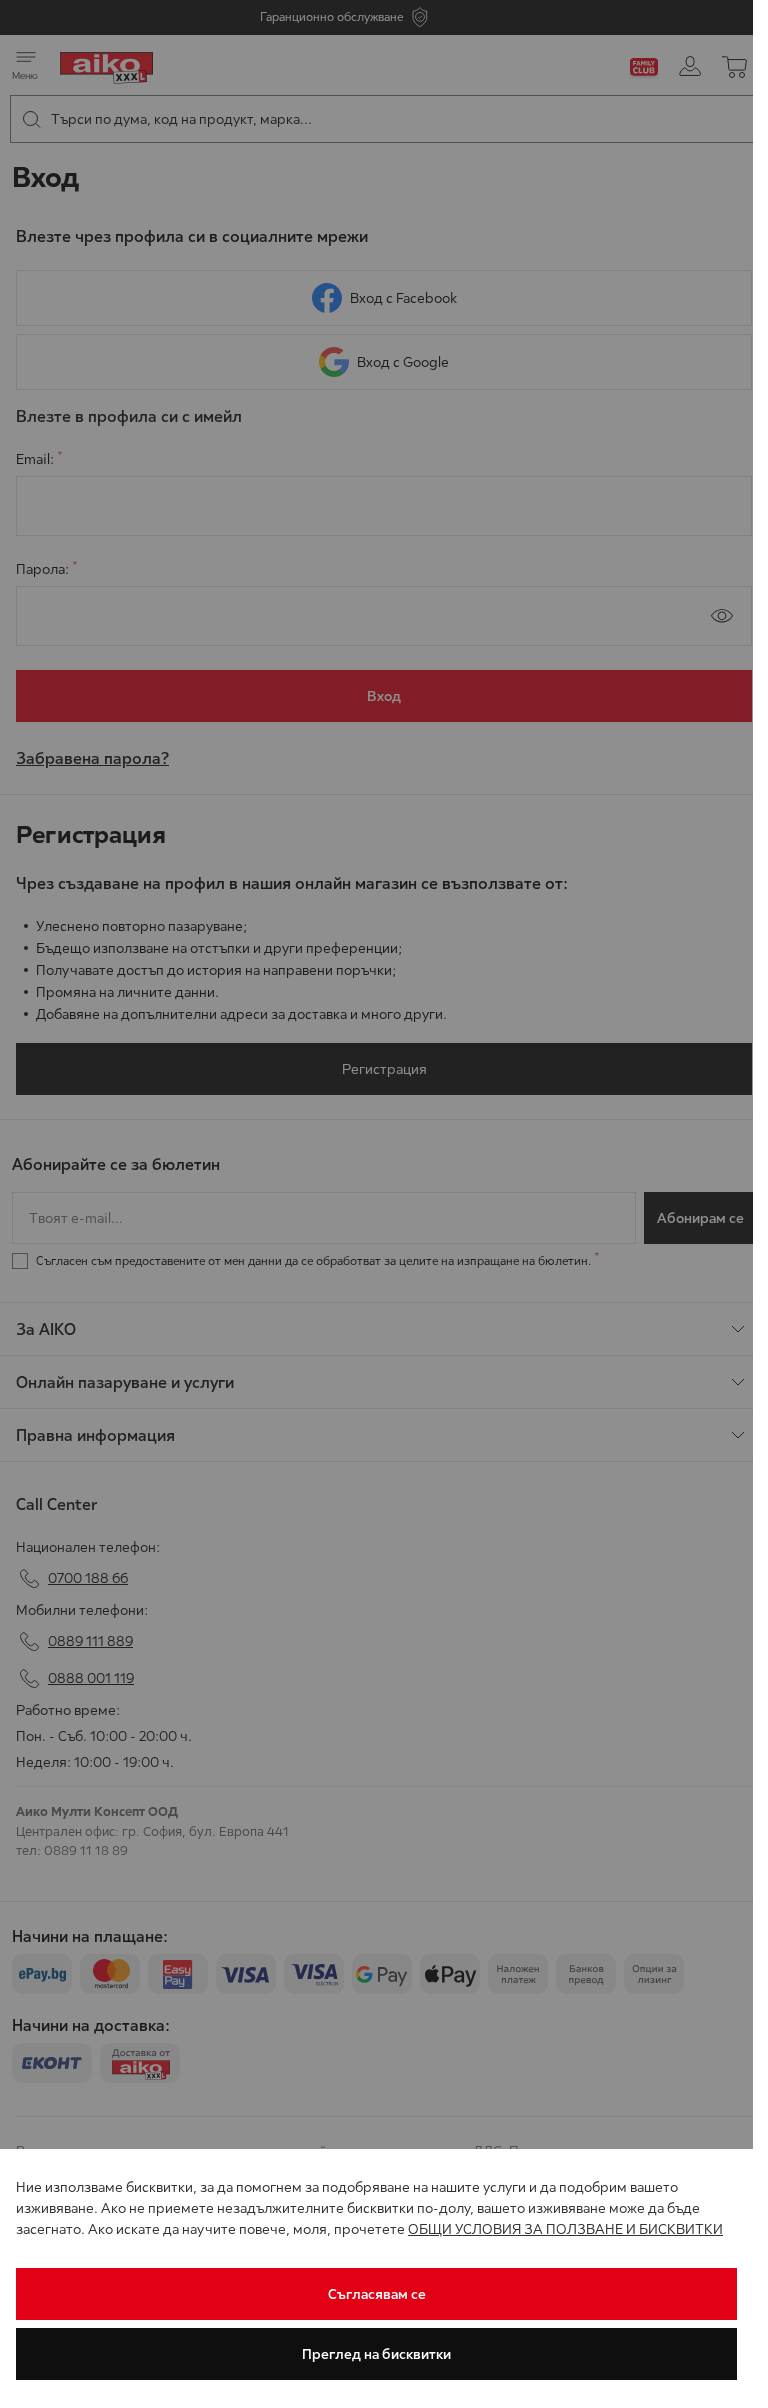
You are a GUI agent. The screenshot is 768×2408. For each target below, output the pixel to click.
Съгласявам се (377, 2294)
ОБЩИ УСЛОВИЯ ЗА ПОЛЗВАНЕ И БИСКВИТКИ (565, 2229)
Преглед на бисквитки (376, 2354)
